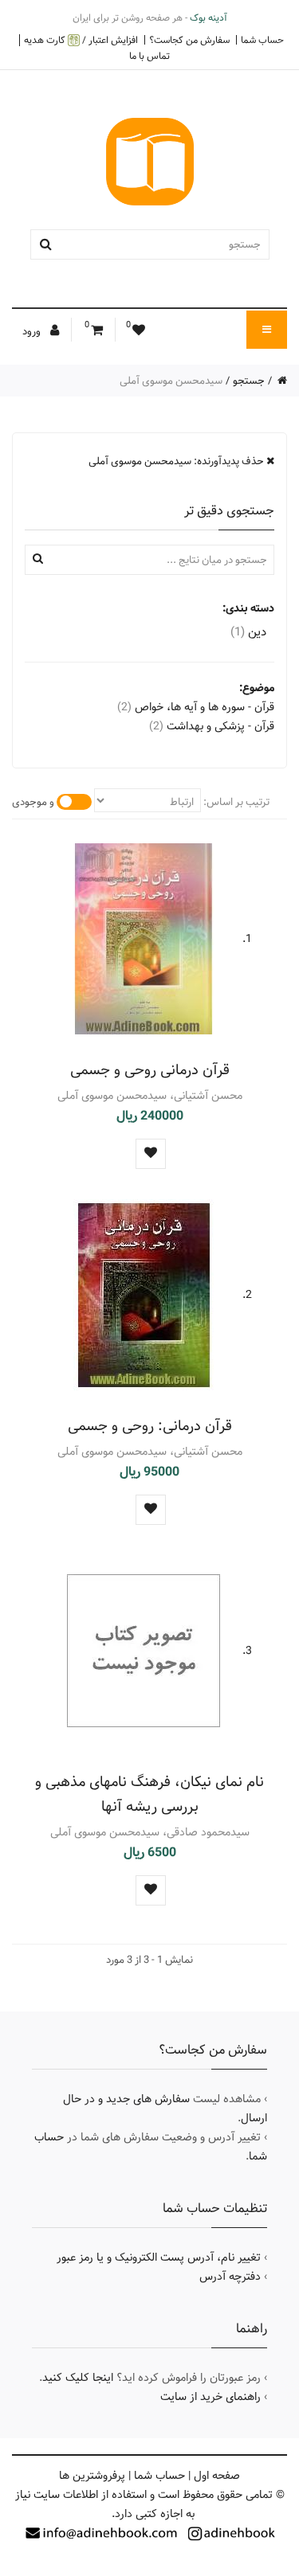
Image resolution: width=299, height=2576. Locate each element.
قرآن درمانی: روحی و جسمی (150, 1426)
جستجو (249, 381)
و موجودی (33, 802)
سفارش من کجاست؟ (189, 40)
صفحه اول (217, 2476)
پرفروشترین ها (92, 2476)
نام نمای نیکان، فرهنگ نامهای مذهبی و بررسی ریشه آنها (149, 1794)
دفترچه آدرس (230, 2277)
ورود (33, 331)
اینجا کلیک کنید (78, 2378)
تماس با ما (149, 56)
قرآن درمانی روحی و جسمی (150, 1070)
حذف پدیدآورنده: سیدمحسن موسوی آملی (177, 461)
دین (248, 632)
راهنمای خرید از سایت (210, 2397)
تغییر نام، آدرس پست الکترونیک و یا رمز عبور (159, 2257)
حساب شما (262, 40)
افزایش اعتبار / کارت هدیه (81, 40)
